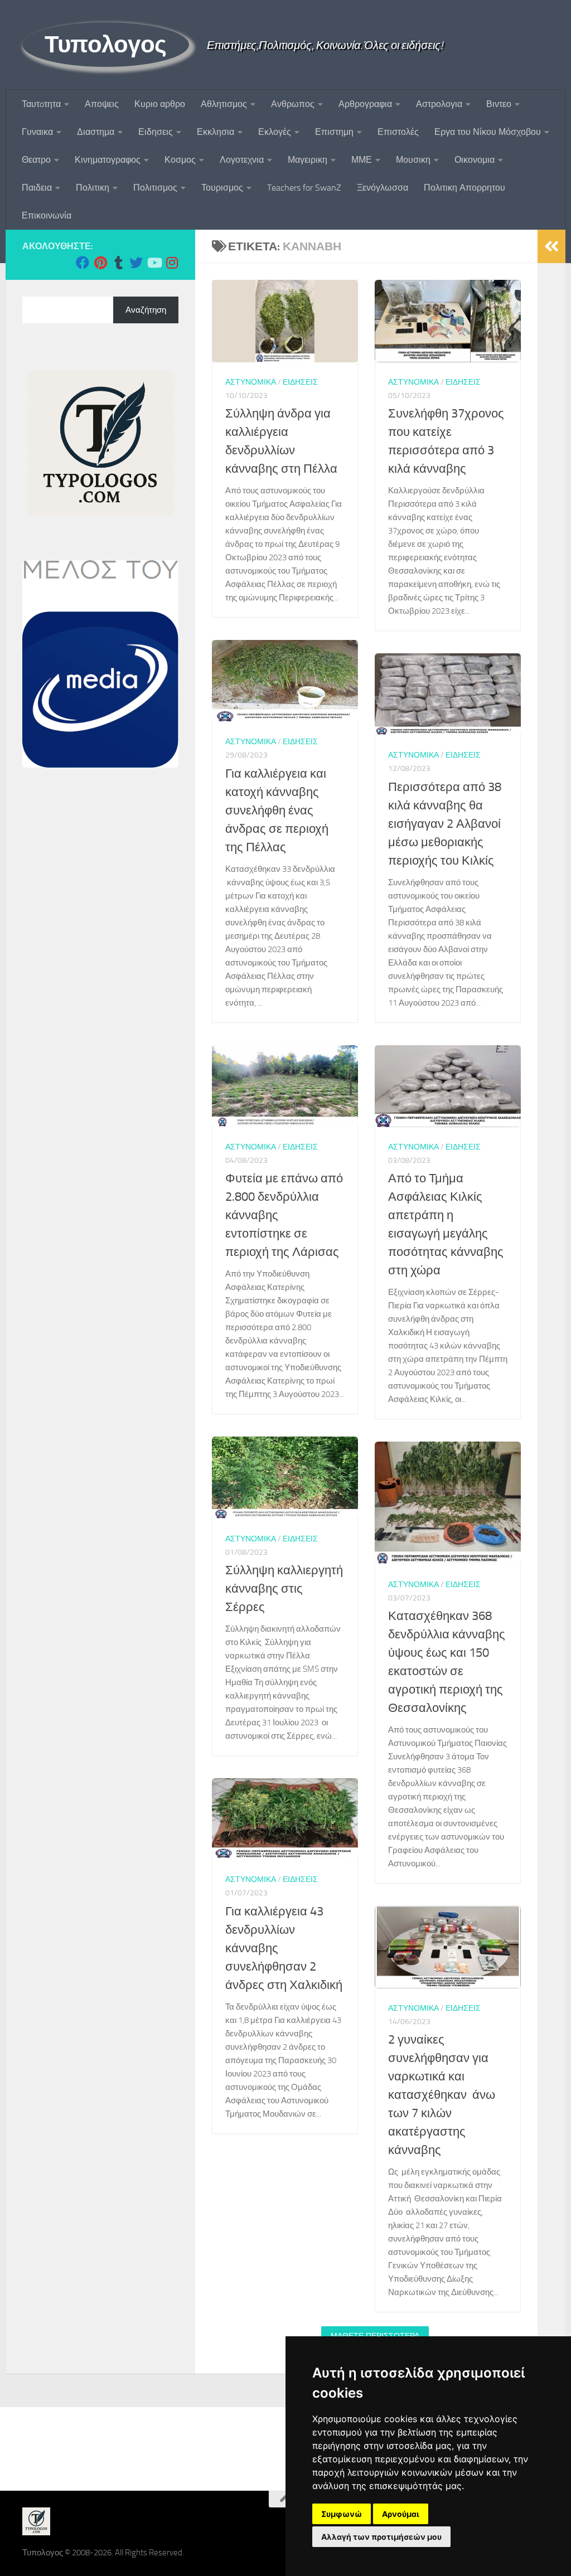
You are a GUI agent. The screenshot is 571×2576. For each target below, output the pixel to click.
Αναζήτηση (146, 310)
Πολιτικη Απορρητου (464, 188)
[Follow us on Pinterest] (100, 263)
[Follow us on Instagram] (172, 263)
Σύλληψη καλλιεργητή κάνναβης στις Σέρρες (284, 1589)
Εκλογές (275, 132)
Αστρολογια (439, 104)
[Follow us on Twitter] (136, 263)
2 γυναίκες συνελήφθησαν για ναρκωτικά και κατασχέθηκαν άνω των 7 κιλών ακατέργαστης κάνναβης (442, 2095)
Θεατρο (36, 160)
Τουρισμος (222, 188)
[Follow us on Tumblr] (118, 263)
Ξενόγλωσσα (383, 188)
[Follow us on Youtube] (154, 263)
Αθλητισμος (224, 104)
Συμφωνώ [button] (342, 2514)
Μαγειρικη (308, 160)
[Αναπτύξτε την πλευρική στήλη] (551, 246)
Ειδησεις (156, 132)
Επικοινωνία (47, 215)
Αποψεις (102, 104)
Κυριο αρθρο (160, 104)
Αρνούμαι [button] (401, 2514)
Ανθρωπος (293, 104)
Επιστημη (334, 132)
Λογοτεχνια (242, 160)
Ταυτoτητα (41, 104)
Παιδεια (37, 188)
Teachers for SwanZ (304, 188)
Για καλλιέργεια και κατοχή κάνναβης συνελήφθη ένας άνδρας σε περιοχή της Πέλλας (277, 811)
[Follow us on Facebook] (83, 263)
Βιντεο (499, 104)
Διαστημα (96, 132)
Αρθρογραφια (365, 104)
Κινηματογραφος (108, 160)
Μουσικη (413, 160)
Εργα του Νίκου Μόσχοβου (488, 132)
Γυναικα (37, 132)
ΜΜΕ (362, 160)
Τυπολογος (106, 45)
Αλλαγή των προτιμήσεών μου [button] (381, 2537)
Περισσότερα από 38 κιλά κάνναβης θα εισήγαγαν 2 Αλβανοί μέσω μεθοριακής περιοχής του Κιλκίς (445, 824)
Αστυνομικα (251, 382)
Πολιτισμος (155, 188)
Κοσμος (180, 160)
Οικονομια (475, 160)
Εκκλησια (216, 132)
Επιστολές (398, 132)
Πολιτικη (93, 188)
